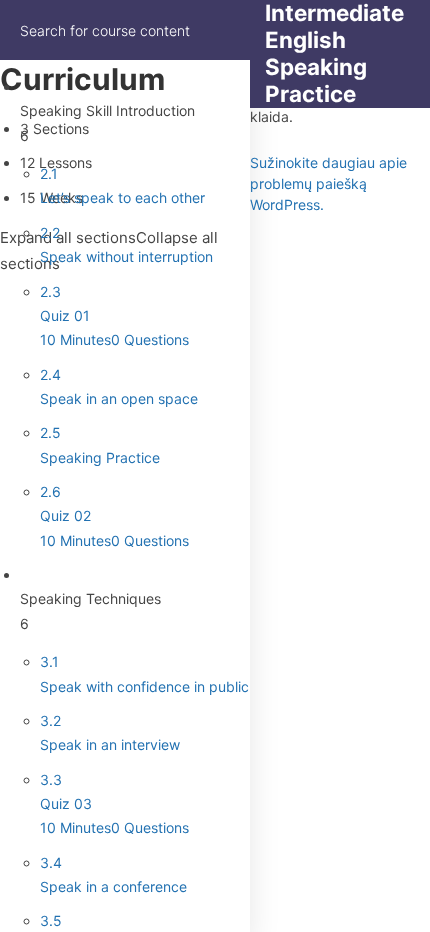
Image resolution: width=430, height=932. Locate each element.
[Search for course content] (222, 30)
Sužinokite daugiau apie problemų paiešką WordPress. (328, 183)
